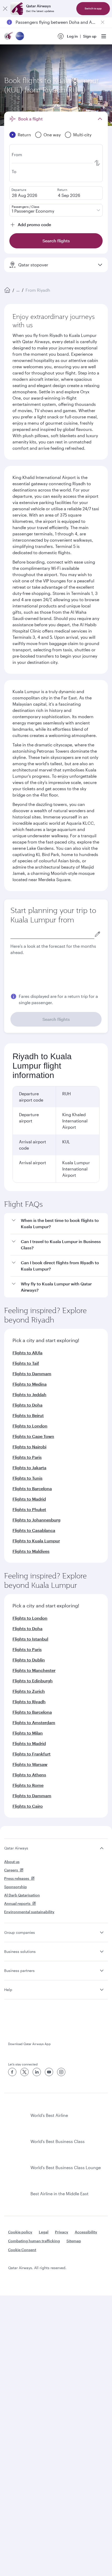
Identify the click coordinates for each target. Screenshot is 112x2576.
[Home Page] (7, 290)
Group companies (20, 1932)
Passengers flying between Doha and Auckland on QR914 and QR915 (56, 22)
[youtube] (49, 2072)
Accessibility (86, 2232)
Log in (72, 36)
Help (8, 1990)
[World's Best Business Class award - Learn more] (17, 2141)
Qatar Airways (16, 1848)
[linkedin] (37, 2072)
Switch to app (93, 8)
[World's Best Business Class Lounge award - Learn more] (17, 2168)
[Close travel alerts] (103, 22)
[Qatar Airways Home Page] (9, 36)
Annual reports (17, 1903)
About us (12, 1862)
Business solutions (20, 1951)
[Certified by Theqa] (28, 2024)
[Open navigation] (104, 36)
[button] (59, 1224)
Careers (11, 1870)
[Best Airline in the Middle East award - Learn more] (17, 2194)
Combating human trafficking (34, 2241)
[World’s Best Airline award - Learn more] (17, 2115)
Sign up (90, 36)
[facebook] (12, 2072)
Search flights (56, 1019)
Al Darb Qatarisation (22, 1895)
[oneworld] (20, 36)
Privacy (62, 2232)
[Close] (5, 9)
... (18, 290)
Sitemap (74, 2241)
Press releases (17, 1878)
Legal (44, 2232)
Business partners (19, 1971)
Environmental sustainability (29, 1912)
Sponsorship (15, 1887)
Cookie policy (20, 2232)
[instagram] (61, 2072)
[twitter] (24, 2072)
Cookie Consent (22, 2250)
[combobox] (52, 934)
